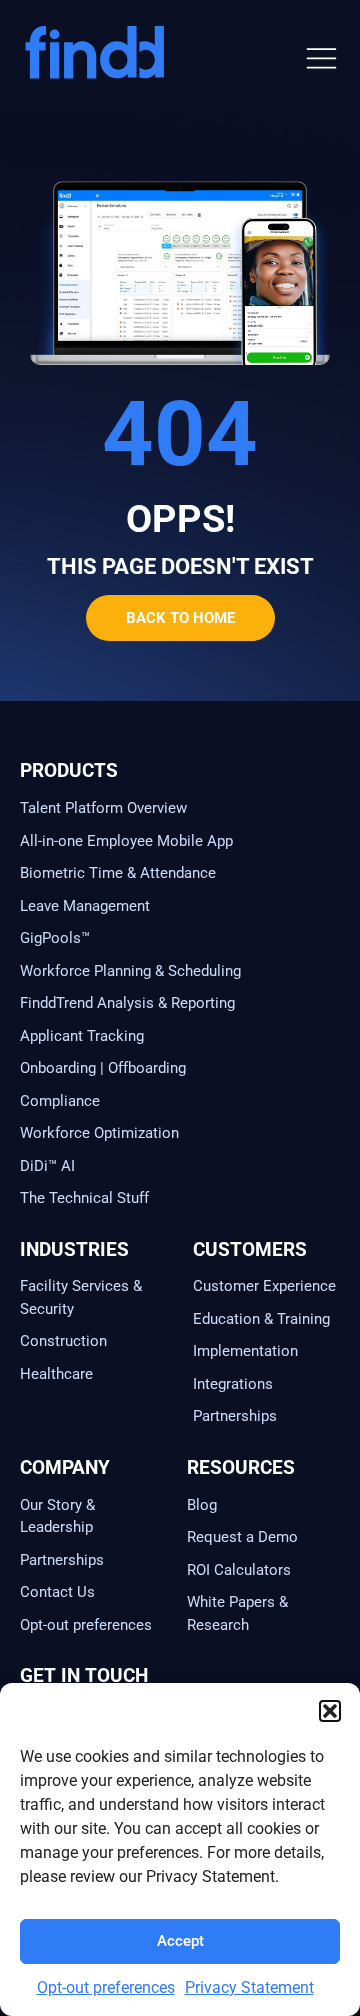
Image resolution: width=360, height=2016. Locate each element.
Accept (180, 1941)
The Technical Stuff (84, 1198)
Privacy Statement (249, 1987)
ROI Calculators (239, 1570)
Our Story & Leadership (57, 1516)
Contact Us (57, 1592)
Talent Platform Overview (103, 808)
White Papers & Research (237, 1613)
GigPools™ (55, 938)
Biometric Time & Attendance (118, 873)
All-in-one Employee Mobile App (126, 841)
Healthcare (56, 1374)
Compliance (60, 1101)
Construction (63, 1341)
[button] (330, 1711)
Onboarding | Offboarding (103, 1068)
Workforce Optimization (99, 1133)
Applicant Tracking (82, 1036)
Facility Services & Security (81, 1297)
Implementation (245, 1351)
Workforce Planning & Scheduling (130, 971)
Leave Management (85, 906)
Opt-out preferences (106, 1987)
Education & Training (261, 1319)
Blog (202, 1505)
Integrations (233, 1384)
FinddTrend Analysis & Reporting (129, 1003)
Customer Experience (264, 1286)
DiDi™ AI (47, 1166)
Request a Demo (242, 1537)
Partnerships (235, 1416)
